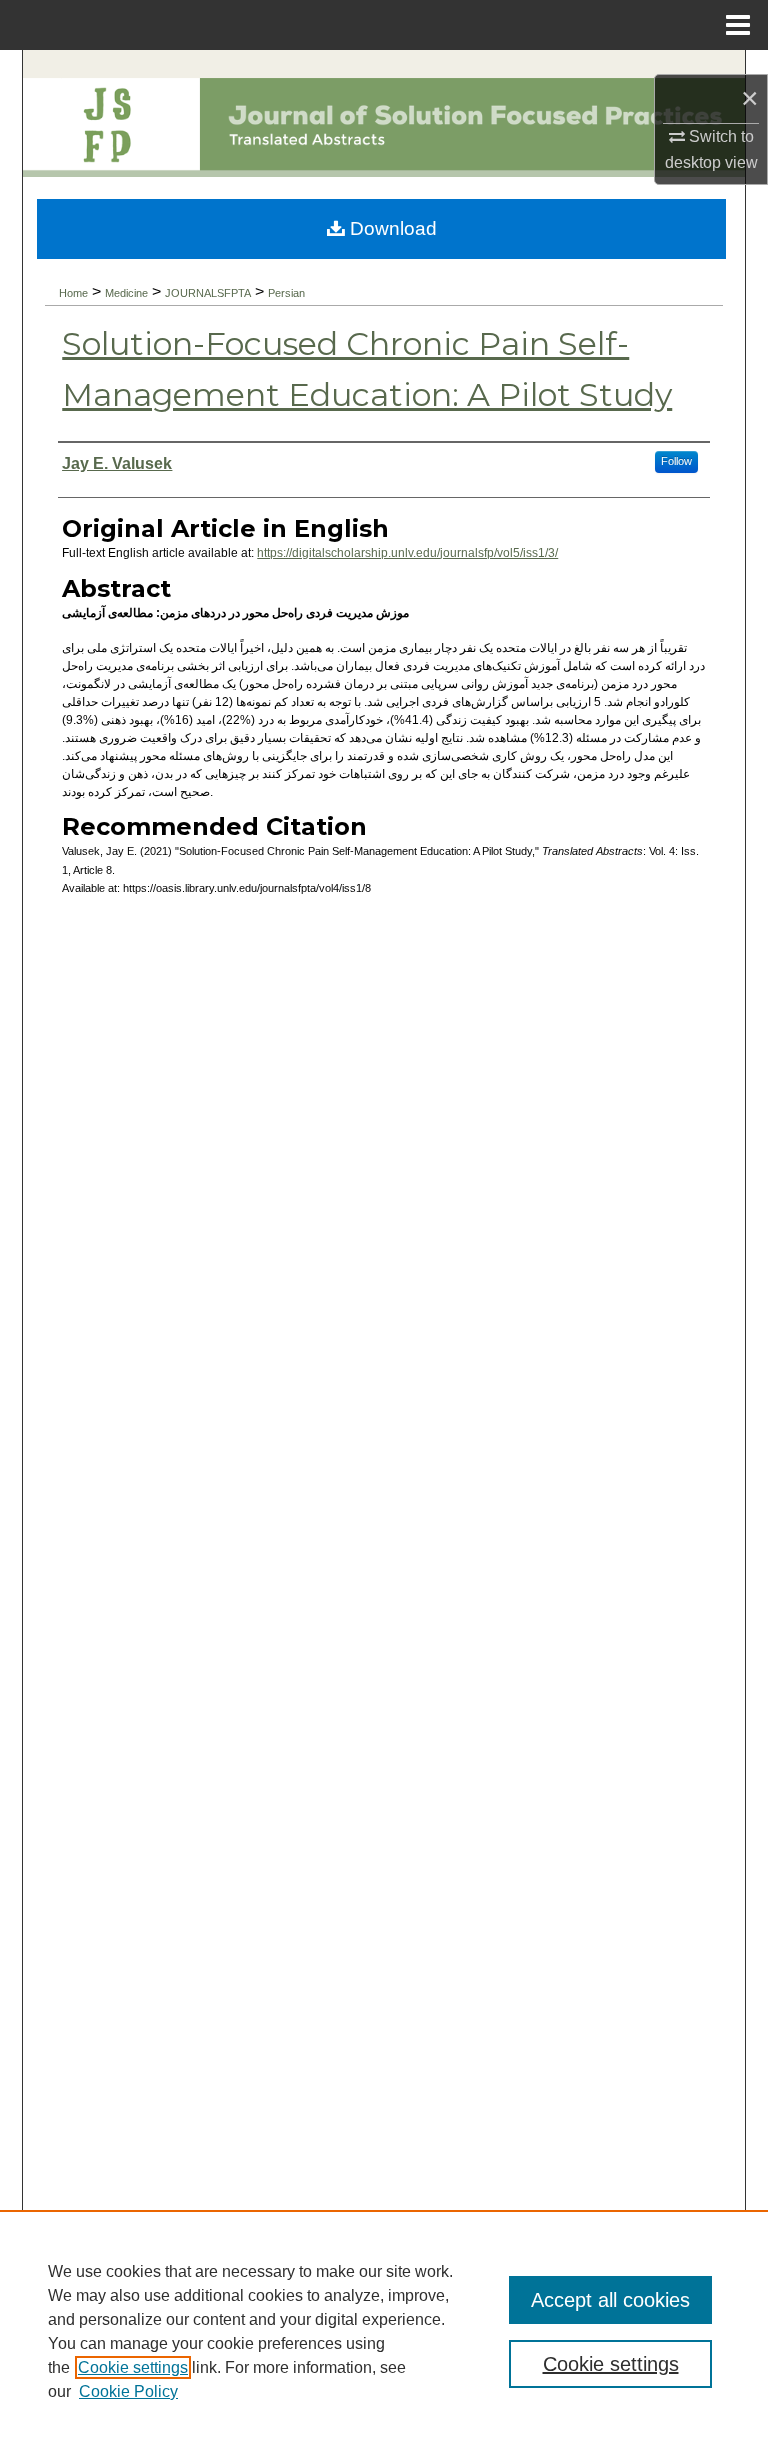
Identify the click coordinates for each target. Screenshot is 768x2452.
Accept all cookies (610, 2300)
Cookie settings (133, 2367)
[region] (384, 2331)
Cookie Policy (128, 2391)
